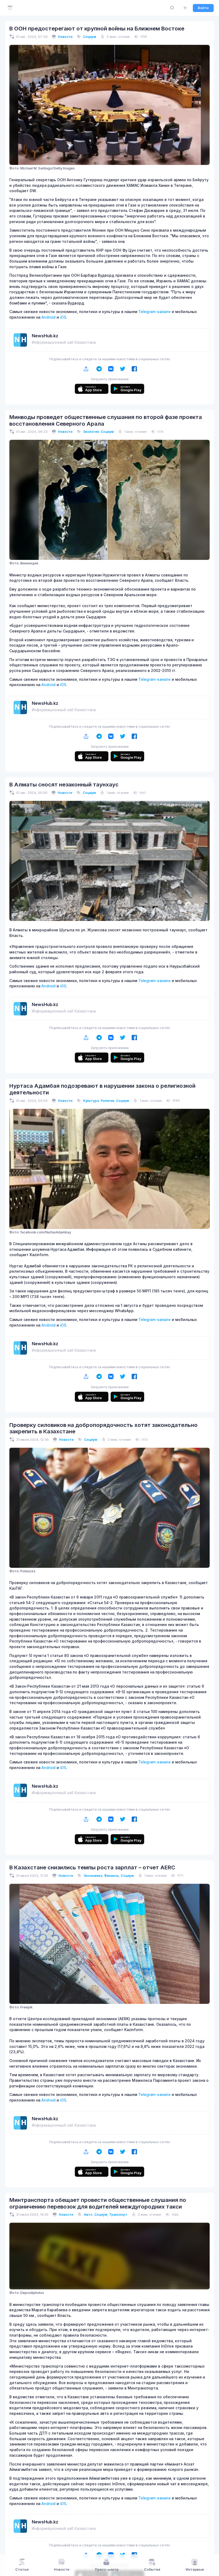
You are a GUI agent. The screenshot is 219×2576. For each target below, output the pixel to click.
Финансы (112, 1876)
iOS (63, 317)
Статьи (22, 2569)
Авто (88, 2215)
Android (48, 317)
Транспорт (118, 2215)
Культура (91, 1101)
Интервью (195, 2569)
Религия (107, 1101)
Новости (65, 37)
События (152, 2569)
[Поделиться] (86, 369)
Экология (91, 432)
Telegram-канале (155, 312)
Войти (203, 8)
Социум (90, 37)
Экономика (93, 1876)
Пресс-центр (107, 2569)
